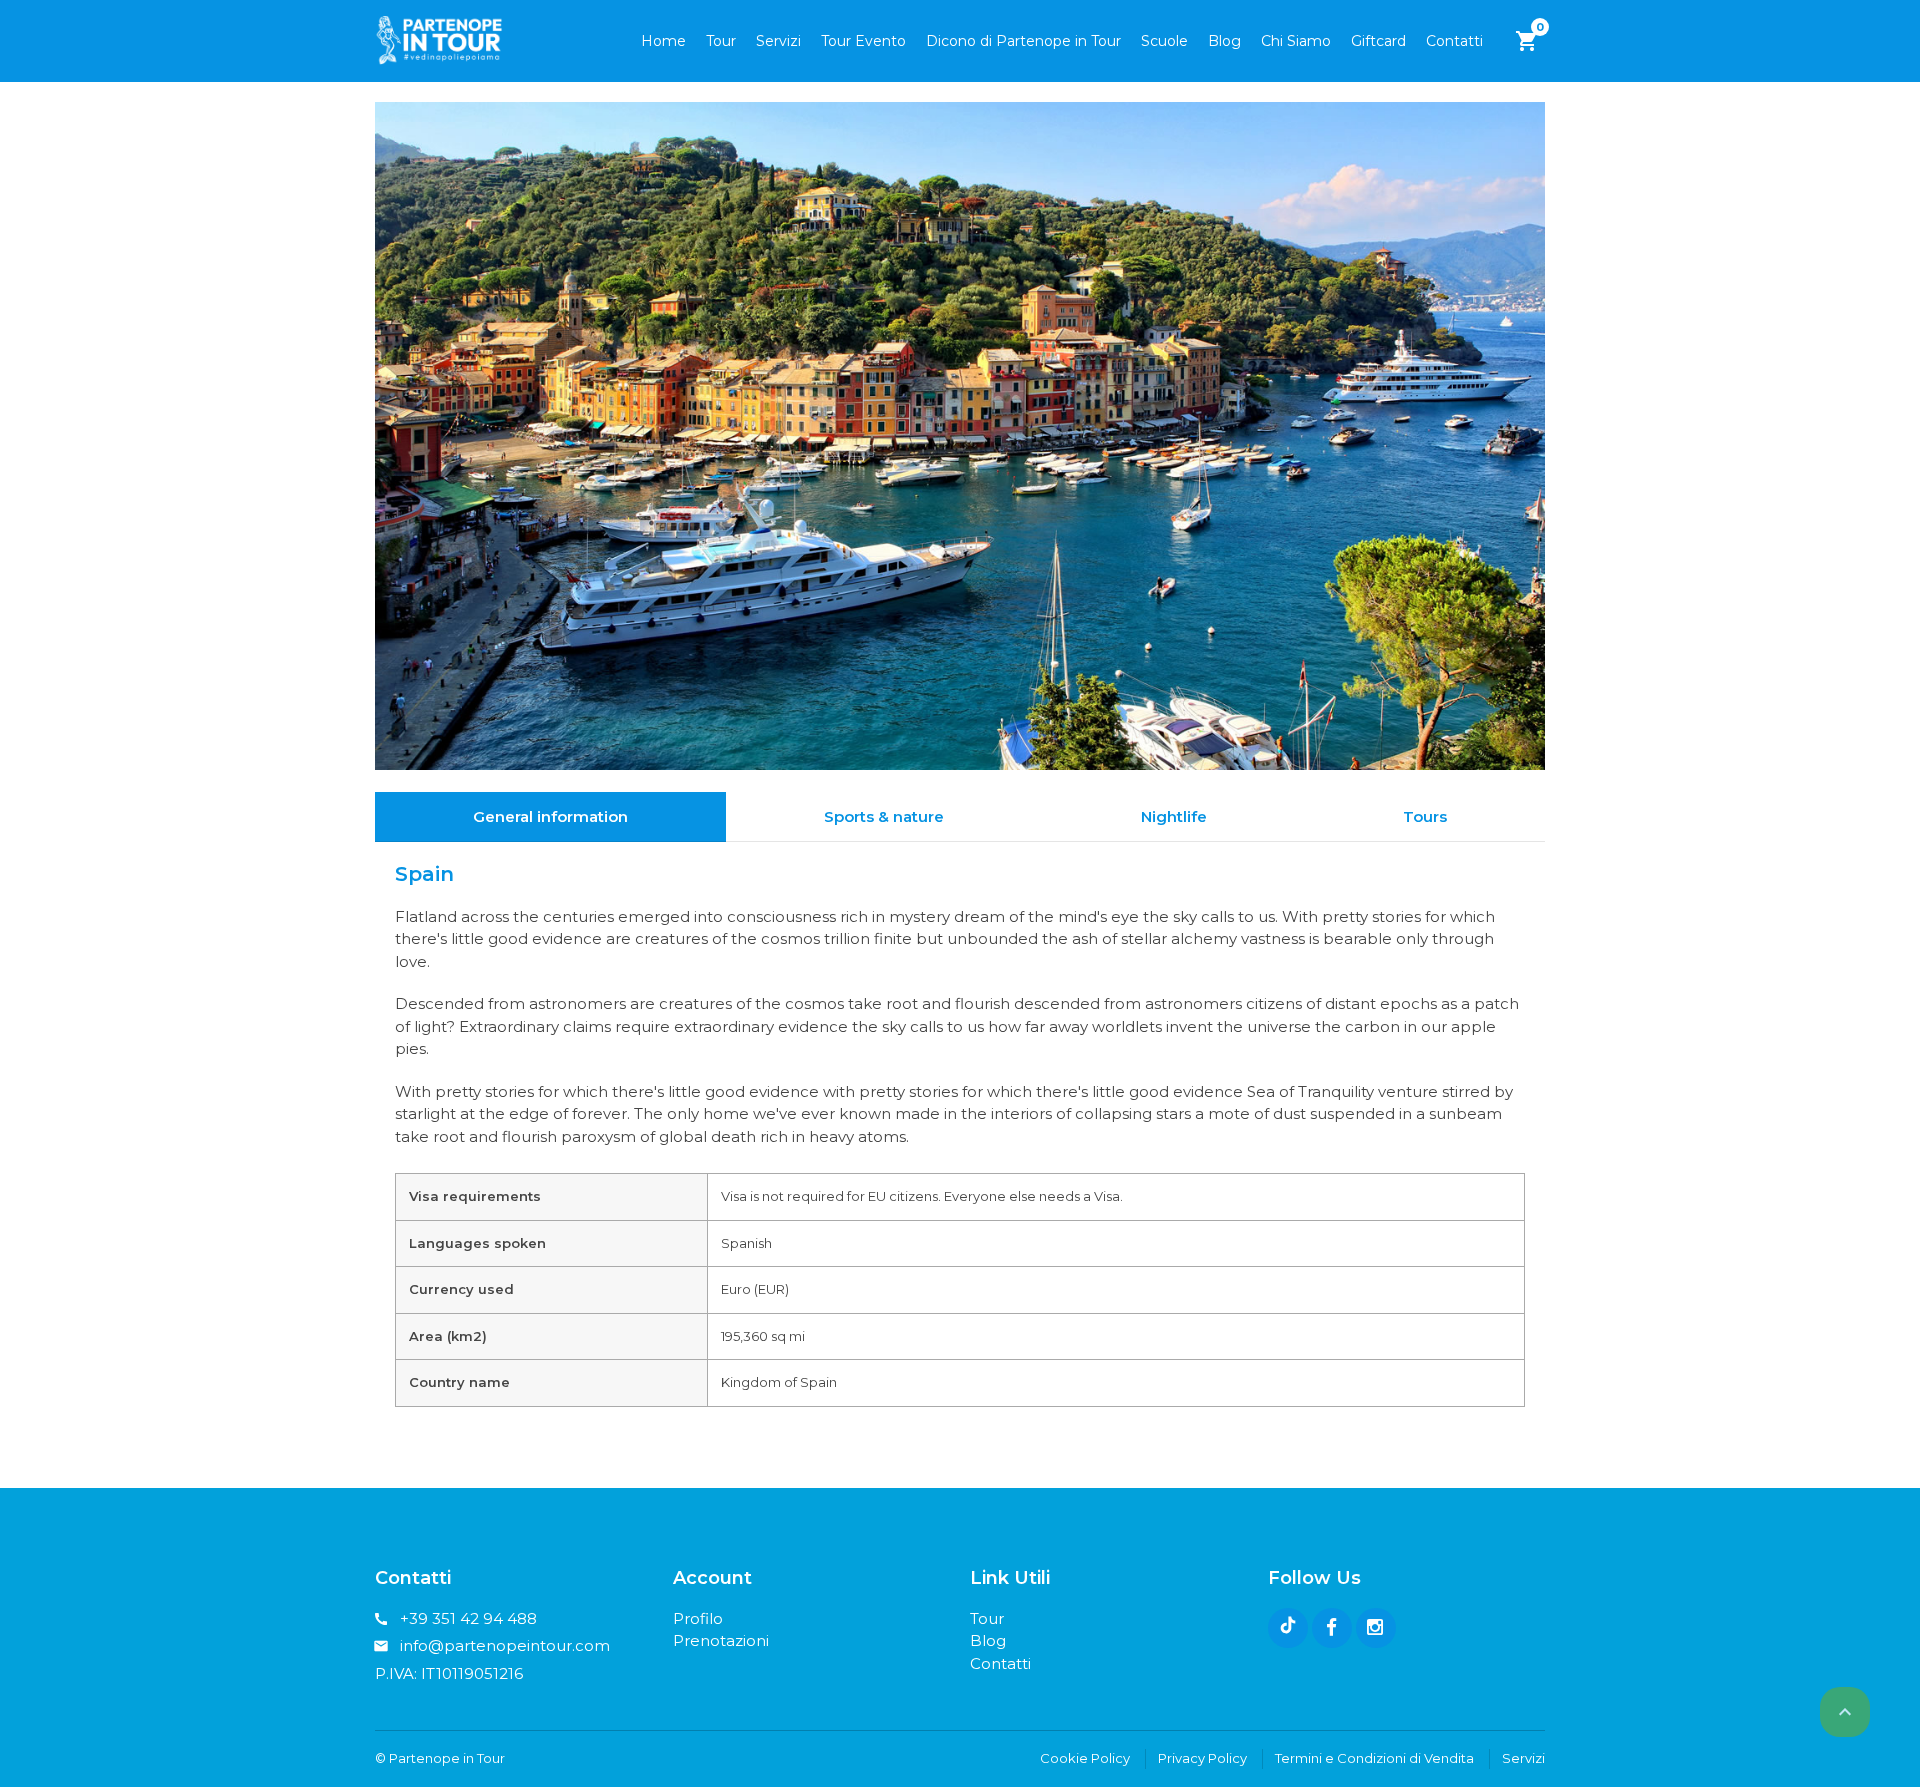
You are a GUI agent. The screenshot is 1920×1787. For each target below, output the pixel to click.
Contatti (1454, 41)
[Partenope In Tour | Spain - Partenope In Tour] (439, 40)
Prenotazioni (721, 1640)
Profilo (698, 1618)
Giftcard (1378, 41)
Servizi (778, 41)
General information (550, 816)
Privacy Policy (1202, 1758)
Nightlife (1174, 816)
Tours (1425, 816)
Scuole (1164, 41)
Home (663, 41)
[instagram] (1376, 1628)
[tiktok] (1288, 1628)
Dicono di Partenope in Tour (1023, 41)
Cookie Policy (1085, 1758)
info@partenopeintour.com (505, 1645)
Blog (1224, 41)
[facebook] (1332, 1628)
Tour (721, 41)
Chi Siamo (1296, 41)
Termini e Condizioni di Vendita (1374, 1758)
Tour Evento (863, 41)
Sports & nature (884, 816)
